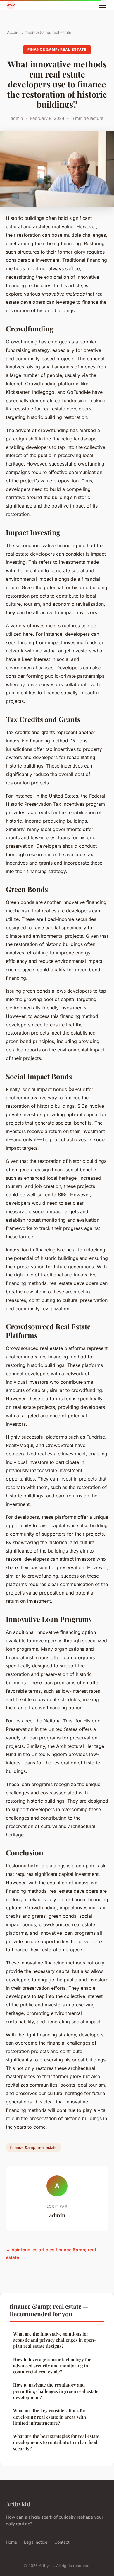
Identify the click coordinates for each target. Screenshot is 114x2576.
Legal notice (36, 2542)
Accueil (14, 32)
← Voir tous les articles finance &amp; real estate (51, 2253)
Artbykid (18, 2504)
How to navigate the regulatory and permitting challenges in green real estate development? (56, 2391)
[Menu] (102, 5)
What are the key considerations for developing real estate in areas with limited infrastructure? (50, 2417)
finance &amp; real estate (48, 32)
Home (11, 2542)
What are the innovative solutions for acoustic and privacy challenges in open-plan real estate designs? (55, 2340)
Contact (62, 2542)
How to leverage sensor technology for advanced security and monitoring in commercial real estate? (52, 2366)
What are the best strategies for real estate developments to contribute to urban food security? (56, 2442)
